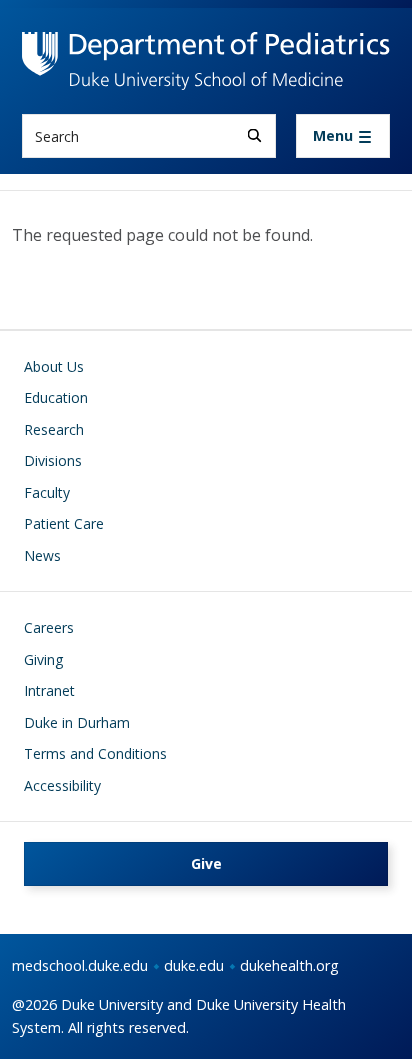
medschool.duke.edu (80, 965)
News (42, 555)
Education (56, 397)
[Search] (254, 135)
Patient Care (64, 523)
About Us (54, 366)
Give (206, 863)
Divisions (53, 460)
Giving (43, 659)
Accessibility (62, 785)
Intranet (49, 690)
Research (54, 429)
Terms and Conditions (95, 753)
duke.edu (194, 965)
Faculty (47, 492)
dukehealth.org (289, 965)
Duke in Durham (77, 722)
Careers (49, 627)
